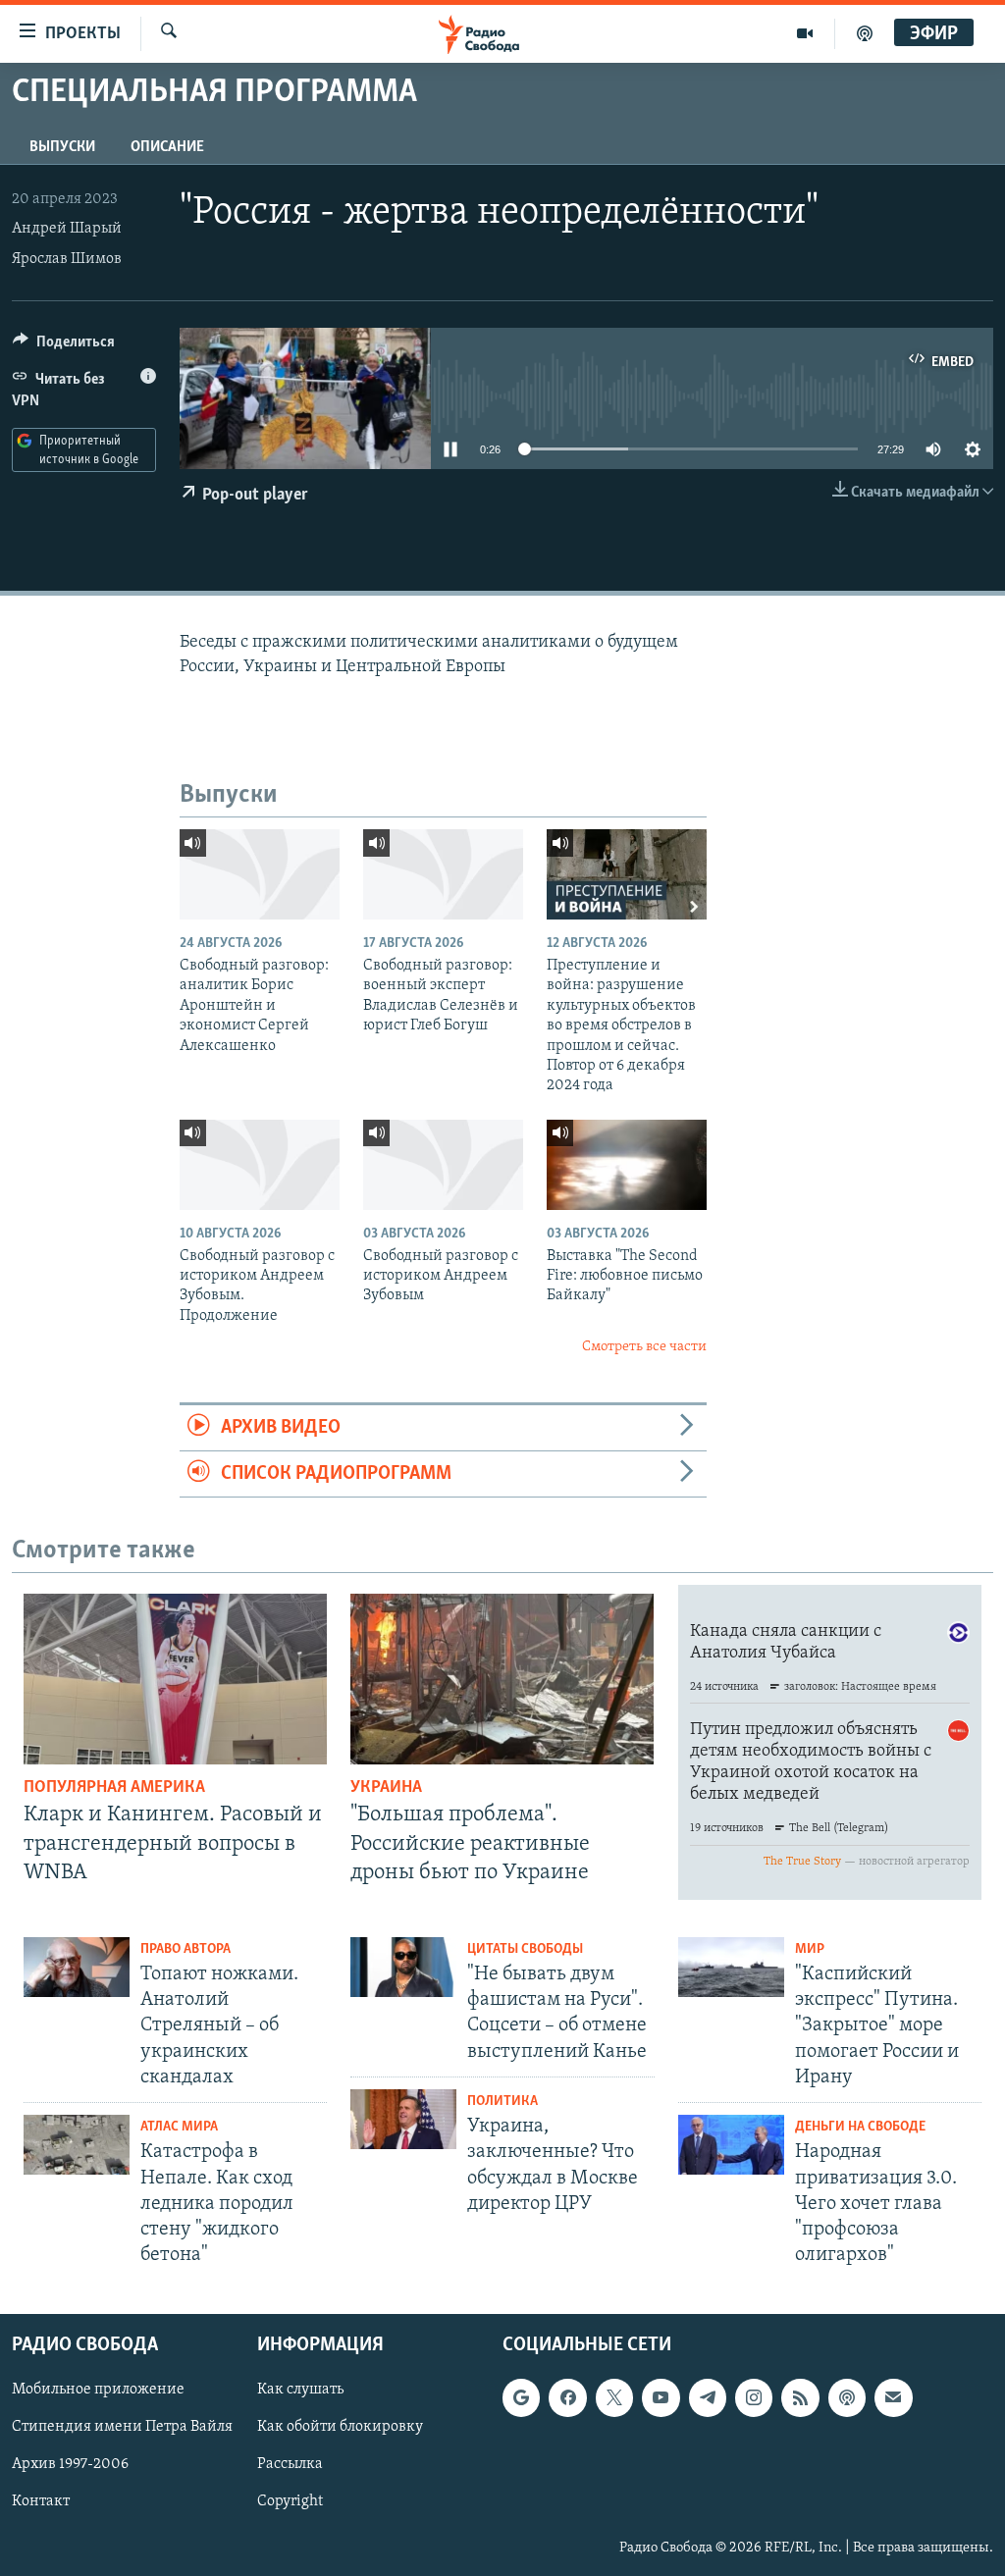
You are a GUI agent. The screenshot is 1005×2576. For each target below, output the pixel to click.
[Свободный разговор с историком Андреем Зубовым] (443, 1165)
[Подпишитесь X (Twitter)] (614, 2398)
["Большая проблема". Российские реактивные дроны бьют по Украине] (502, 1679)
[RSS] (800, 2398)
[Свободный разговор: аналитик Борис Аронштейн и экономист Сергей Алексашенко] (260, 874)
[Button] (64, 346)
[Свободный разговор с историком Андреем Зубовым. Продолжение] (260, 1165)
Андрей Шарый (67, 229)
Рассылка (290, 2465)
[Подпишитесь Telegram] (708, 2398)
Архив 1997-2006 (70, 2465)
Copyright (290, 2502)
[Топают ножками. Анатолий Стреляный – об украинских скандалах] (77, 1967)
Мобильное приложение (98, 2391)
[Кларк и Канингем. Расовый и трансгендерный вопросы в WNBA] (175, 1679)
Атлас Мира (179, 2127)
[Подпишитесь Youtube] (661, 2398)
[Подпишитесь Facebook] (567, 2398)
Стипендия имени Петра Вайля (122, 2428)
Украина (386, 1788)
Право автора (185, 1949)
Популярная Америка (114, 1788)
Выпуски (62, 147)
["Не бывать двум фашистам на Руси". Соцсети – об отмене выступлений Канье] (403, 1967)
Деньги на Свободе (860, 2127)
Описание (167, 147)
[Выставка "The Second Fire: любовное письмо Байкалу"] (627, 1165)
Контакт (41, 2502)
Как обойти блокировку (340, 2428)
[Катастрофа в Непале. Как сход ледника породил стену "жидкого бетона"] (77, 2145)
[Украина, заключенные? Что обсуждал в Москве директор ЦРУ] (403, 2119)
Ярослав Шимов (67, 259)
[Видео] (805, 33)
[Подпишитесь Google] (521, 2398)
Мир (810, 1949)
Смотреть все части (644, 1347)
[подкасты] (865, 33)
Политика (502, 2102)
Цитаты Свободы (525, 1949)
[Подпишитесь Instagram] (754, 2398)
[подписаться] (893, 2398)
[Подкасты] (847, 2398)
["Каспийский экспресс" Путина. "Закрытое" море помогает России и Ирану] (731, 1967)
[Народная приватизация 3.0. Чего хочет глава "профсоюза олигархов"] (731, 2145)
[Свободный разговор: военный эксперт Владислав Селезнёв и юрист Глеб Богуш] (443, 874)
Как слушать (300, 2391)
